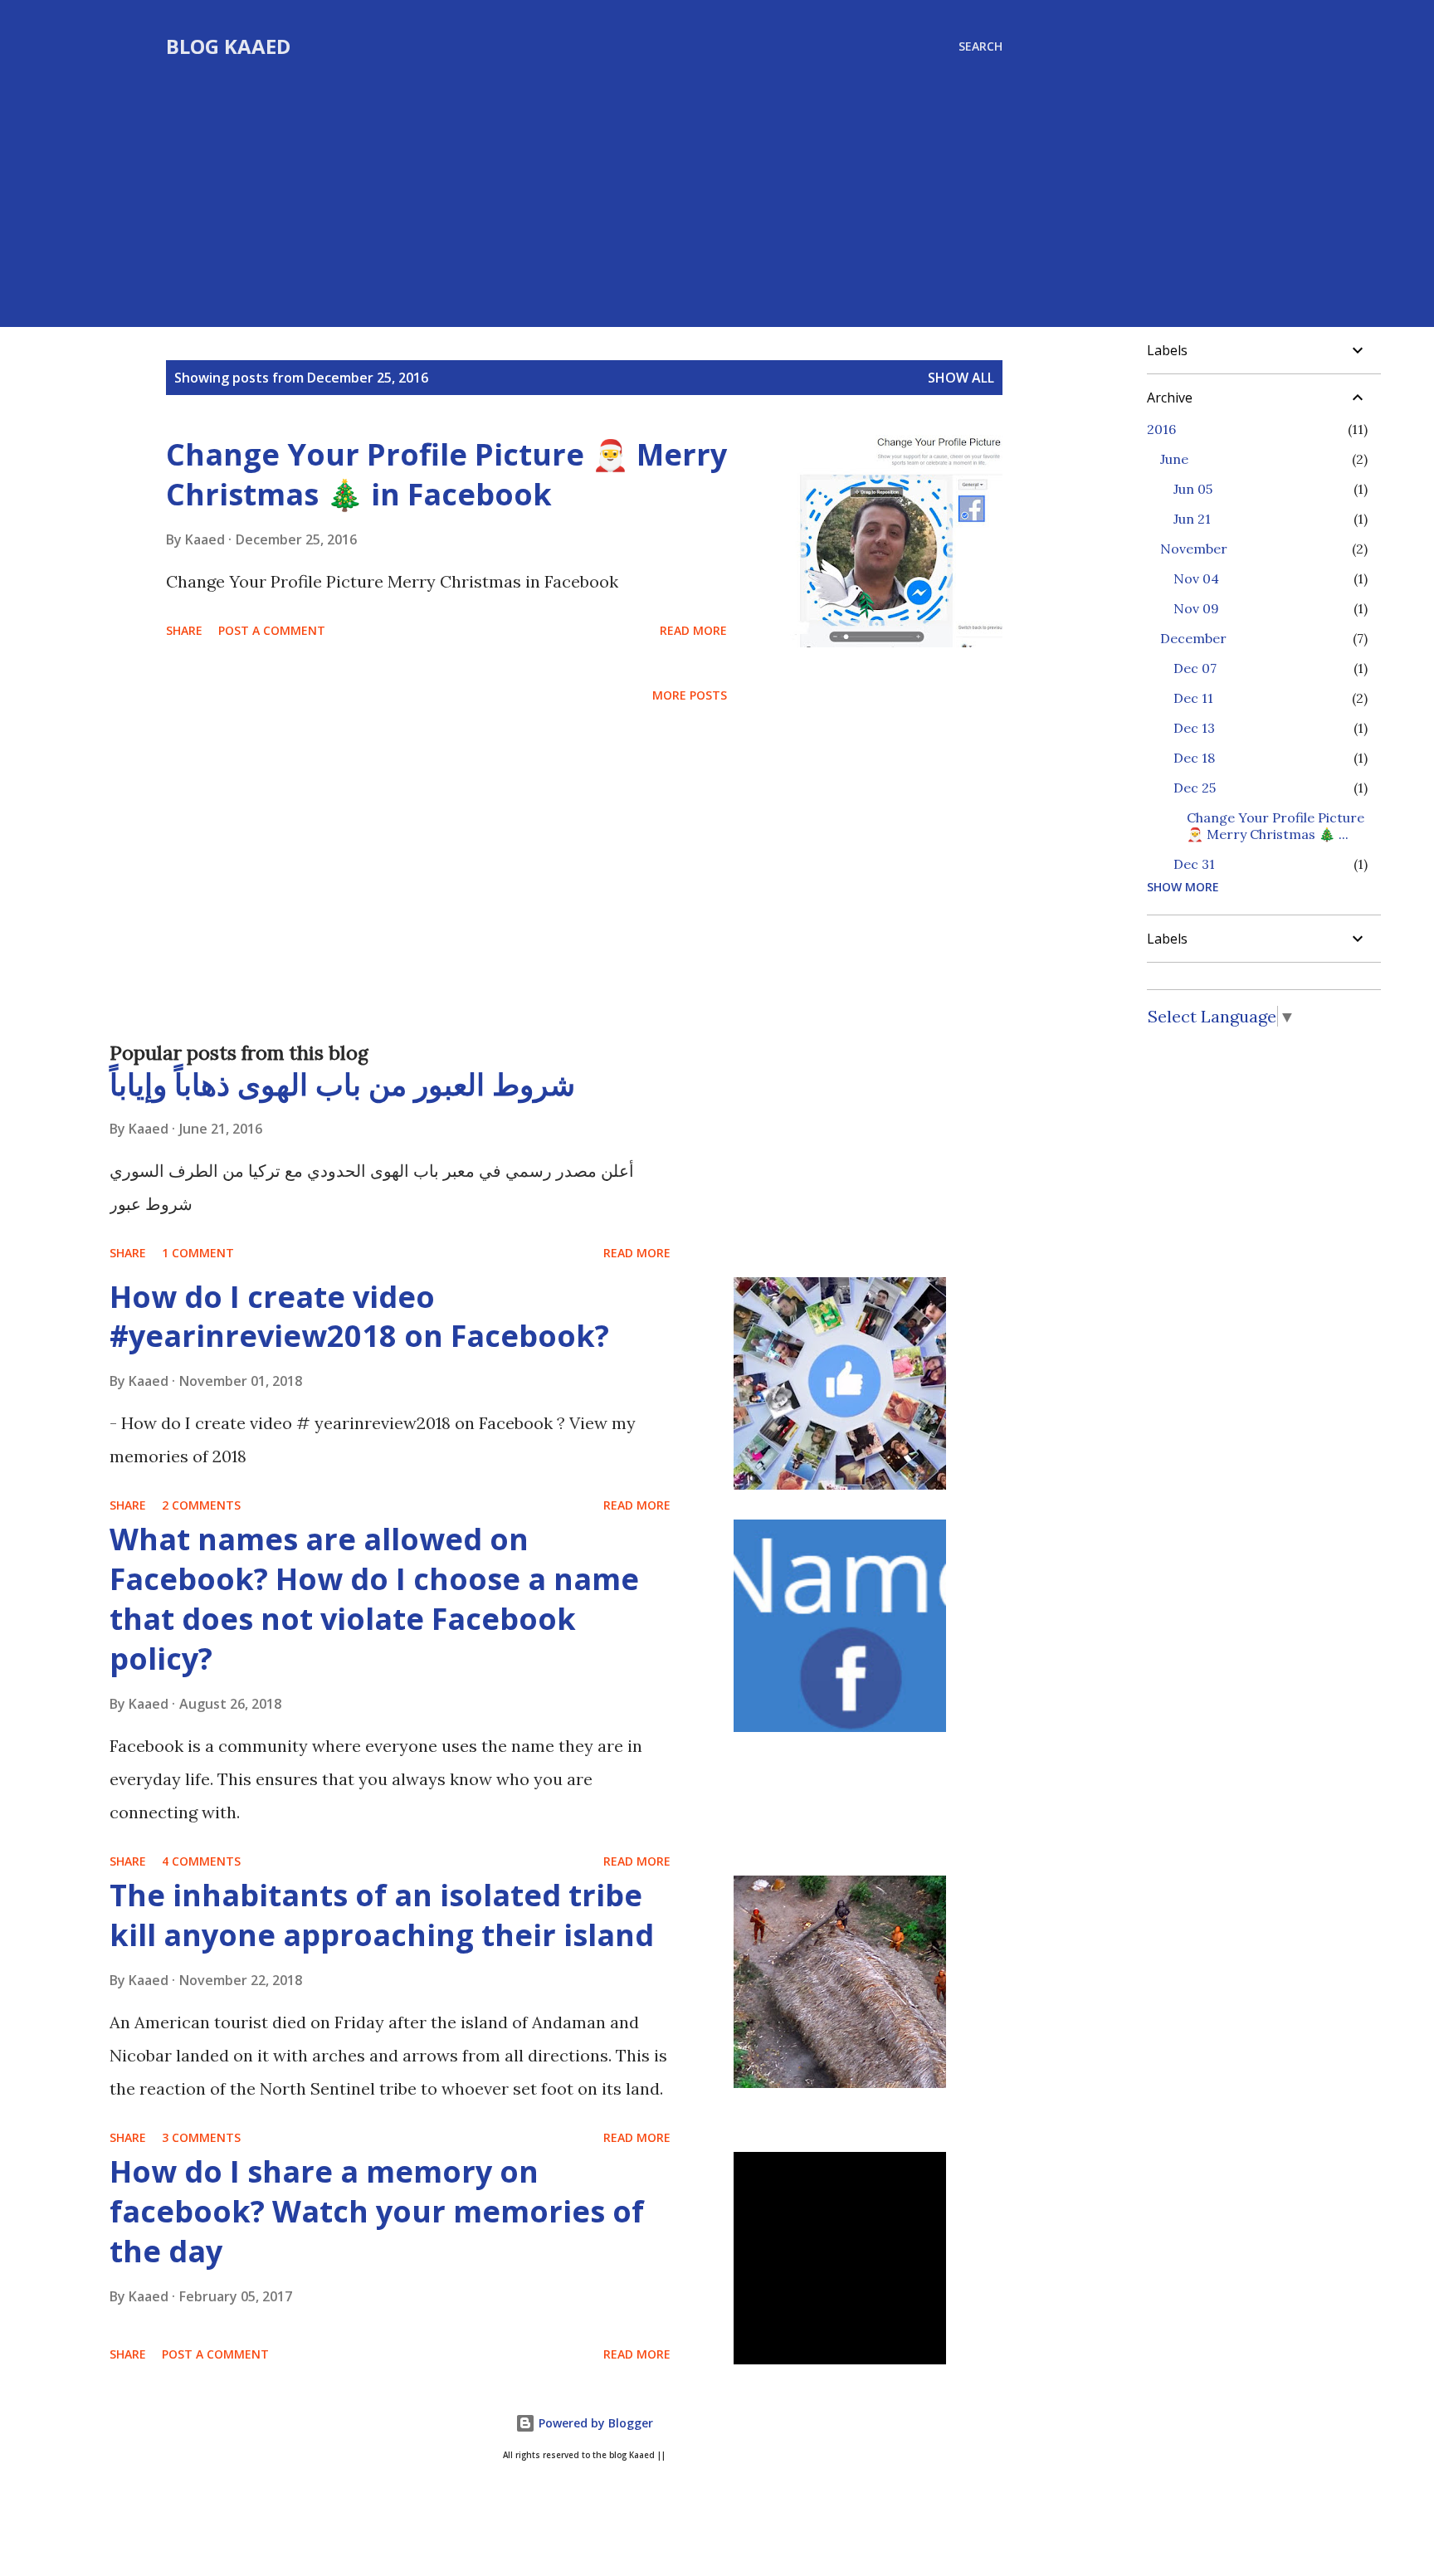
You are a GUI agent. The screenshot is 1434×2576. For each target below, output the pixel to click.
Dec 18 (1194, 758)
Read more (693, 630)
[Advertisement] (584, 184)
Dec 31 (1194, 864)
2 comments (201, 1505)
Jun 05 (1193, 489)
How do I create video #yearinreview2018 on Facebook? (359, 1317)
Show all (961, 378)
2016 (1161, 429)
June (1174, 459)
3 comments (201, 2137)
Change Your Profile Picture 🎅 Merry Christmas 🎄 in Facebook (446, 474)
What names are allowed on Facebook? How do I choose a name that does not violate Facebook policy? (374, 1599)
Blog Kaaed (228, 46)
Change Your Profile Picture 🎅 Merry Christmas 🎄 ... (1275, 826)
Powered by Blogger (594, 2423)
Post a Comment (272, 630)
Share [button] (184, 630)
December (1193, 638)
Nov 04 (1196, 578)
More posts (690, 695)
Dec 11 (1193, 698)
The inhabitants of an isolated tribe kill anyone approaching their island (382, 1915)
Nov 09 (1196, 608)
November (1194, 549)
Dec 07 (1195, 668)
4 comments (201, 1861)
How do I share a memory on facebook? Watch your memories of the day (377, 2211)
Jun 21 (1192, 519)
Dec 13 (1194, 728)
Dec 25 (1195, 788)
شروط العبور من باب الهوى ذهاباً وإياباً (342, 1084)
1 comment (198, 1253)
